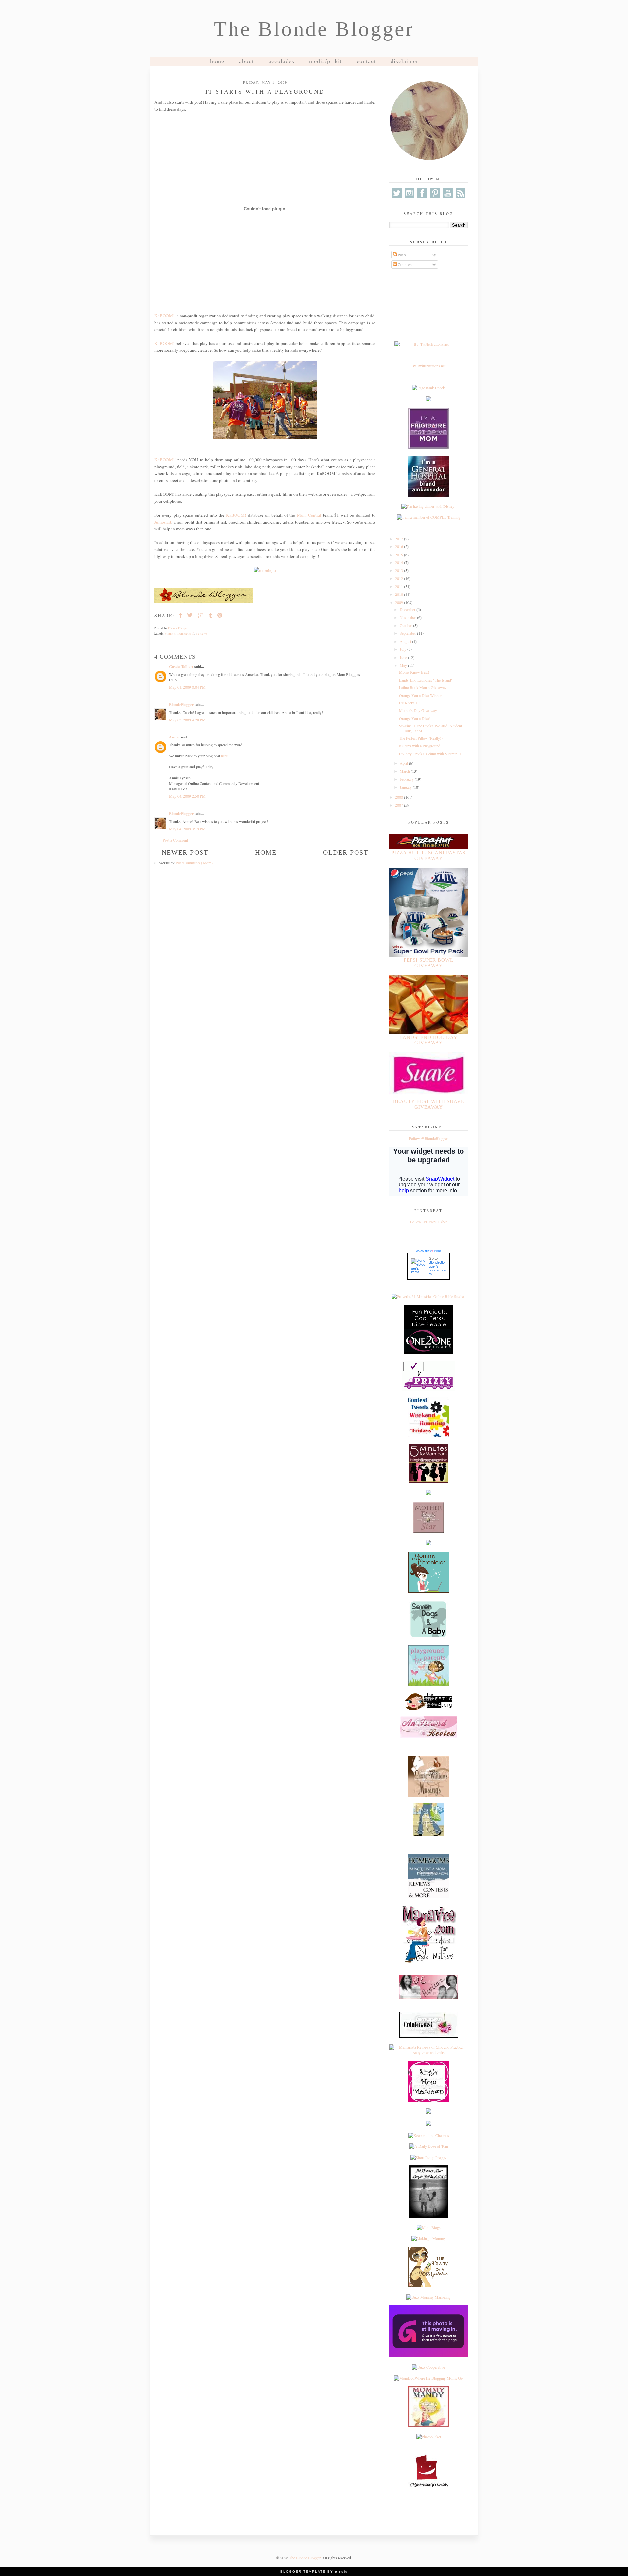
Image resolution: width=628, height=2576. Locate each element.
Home (217, 61)
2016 (400, 546)
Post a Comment (175, 840)
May (404, 665)
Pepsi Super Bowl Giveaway (428, 963)
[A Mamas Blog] (428, 2112)
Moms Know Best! (414, 672)
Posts (401, 255)
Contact (366, 61)
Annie (174, 737)
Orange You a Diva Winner (420, 695)
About (246, 61)
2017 (400, 539)
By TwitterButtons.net (428, 366)
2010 (400, 594)
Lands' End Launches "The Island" (426, 680)
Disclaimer (404, 61)
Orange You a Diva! (415, 718)
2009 (400, 602)
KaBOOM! (164, 316)
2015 (400, 555)
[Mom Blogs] (429, 2227)
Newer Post (185, 852)
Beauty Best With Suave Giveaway (429, 1104)
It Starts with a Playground (420, 746)
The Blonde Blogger (314, 29)
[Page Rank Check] (428, 388)
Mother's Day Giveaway (418, 710)
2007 (400, 805)
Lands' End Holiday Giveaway (428, 1040)
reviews (202, 633)
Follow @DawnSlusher (429, 1222)
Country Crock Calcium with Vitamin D (430, 754)
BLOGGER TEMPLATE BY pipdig (314, 2572)
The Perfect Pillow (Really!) (421, 738)
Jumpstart (163, 522)
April (404, 763)
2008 (400, 797)
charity (170, 633)
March (405, 771)
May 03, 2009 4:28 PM (187, 720)
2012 (400, 578)
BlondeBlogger (181, 705)
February (407, 779)
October (406, 625)
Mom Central (309, 515)
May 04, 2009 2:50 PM (187, 796)
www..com (428, 1251)
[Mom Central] (265, 570)
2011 (400, 586)
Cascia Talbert (181, 667)
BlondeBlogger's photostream (437, 1268)
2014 (400, 562)
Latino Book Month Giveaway (423, 687)
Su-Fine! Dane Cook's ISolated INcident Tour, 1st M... (430, 728)
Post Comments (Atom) (194, 863)
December (408, 609)
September (408, 633)
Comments (406, 264)
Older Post (346, 852)
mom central (185, 633)
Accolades (281, 61)
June (404, 657)
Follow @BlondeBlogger (428, 1138)
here (224, 756)
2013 (400, 570)
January (406, 787)
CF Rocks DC (410, 703)
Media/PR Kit (325, 61)
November (408, 617)
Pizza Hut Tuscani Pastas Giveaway (428, 855)
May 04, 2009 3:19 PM (187, 829)
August (406, 641)
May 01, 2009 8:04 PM (187, 687)
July (403, 649)
